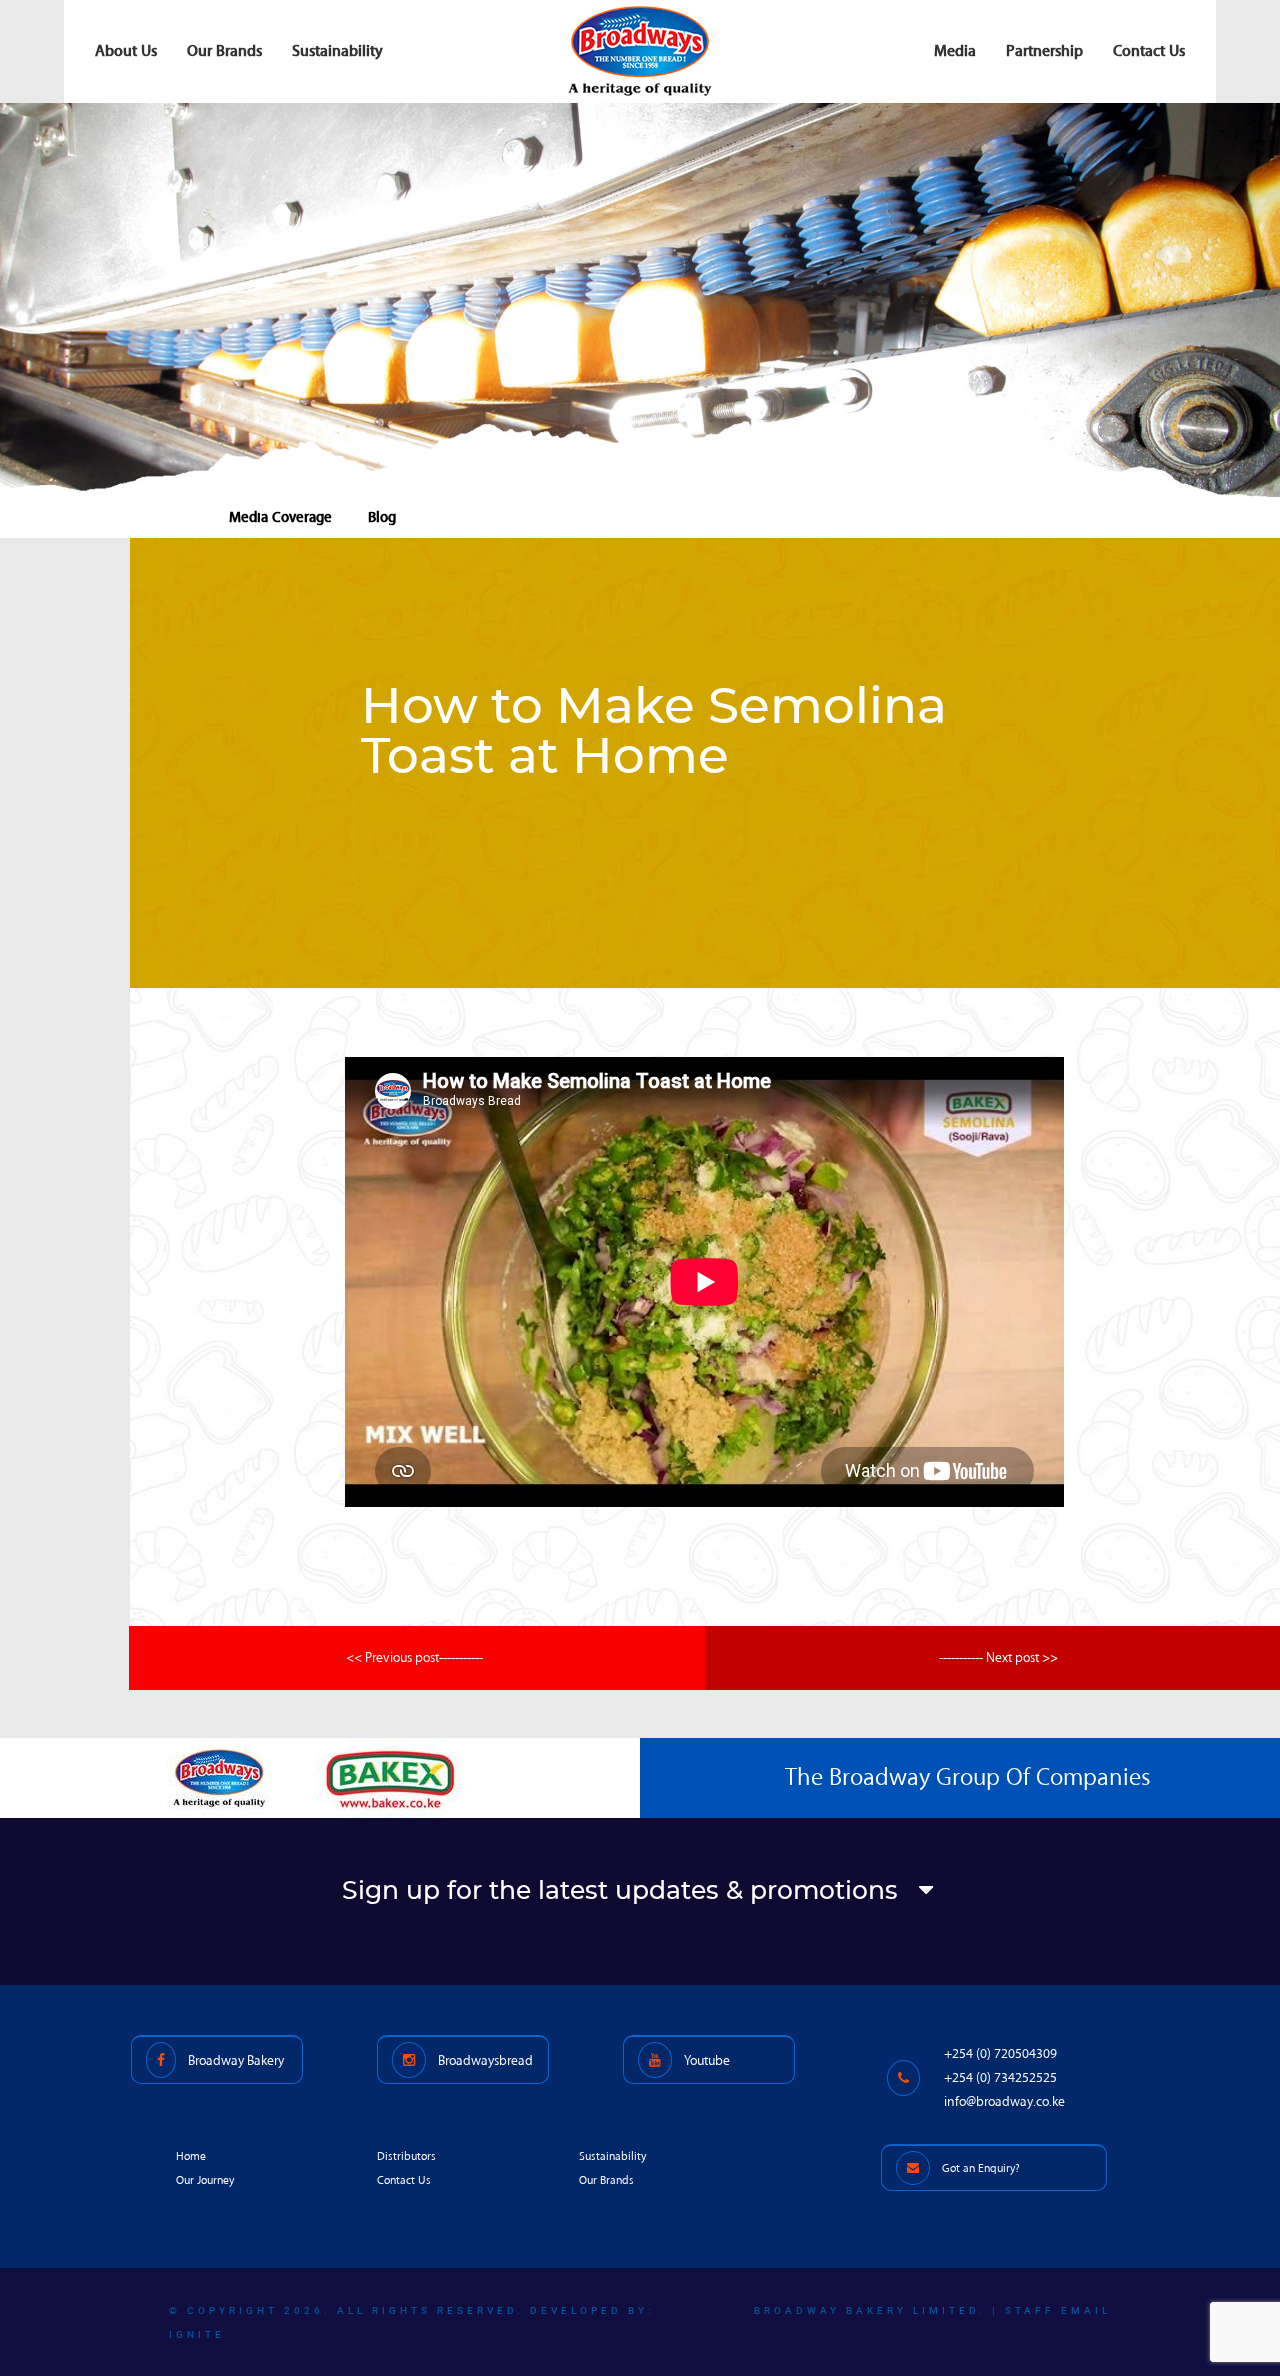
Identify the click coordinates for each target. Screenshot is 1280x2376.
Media (955, 50)
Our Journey (205, 2180)
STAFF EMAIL (1058, 2310)
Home (191, 2156)
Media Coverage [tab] (280, 517)
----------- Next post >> (998, 1658)
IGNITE (197, 2334)
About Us (126, 50)
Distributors (406, 2156)
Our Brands (224, 50)
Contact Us (1149, 50)
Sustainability (337, 50)
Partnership (1044, 50)
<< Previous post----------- (414, 1658)
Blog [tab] (382, 517)
